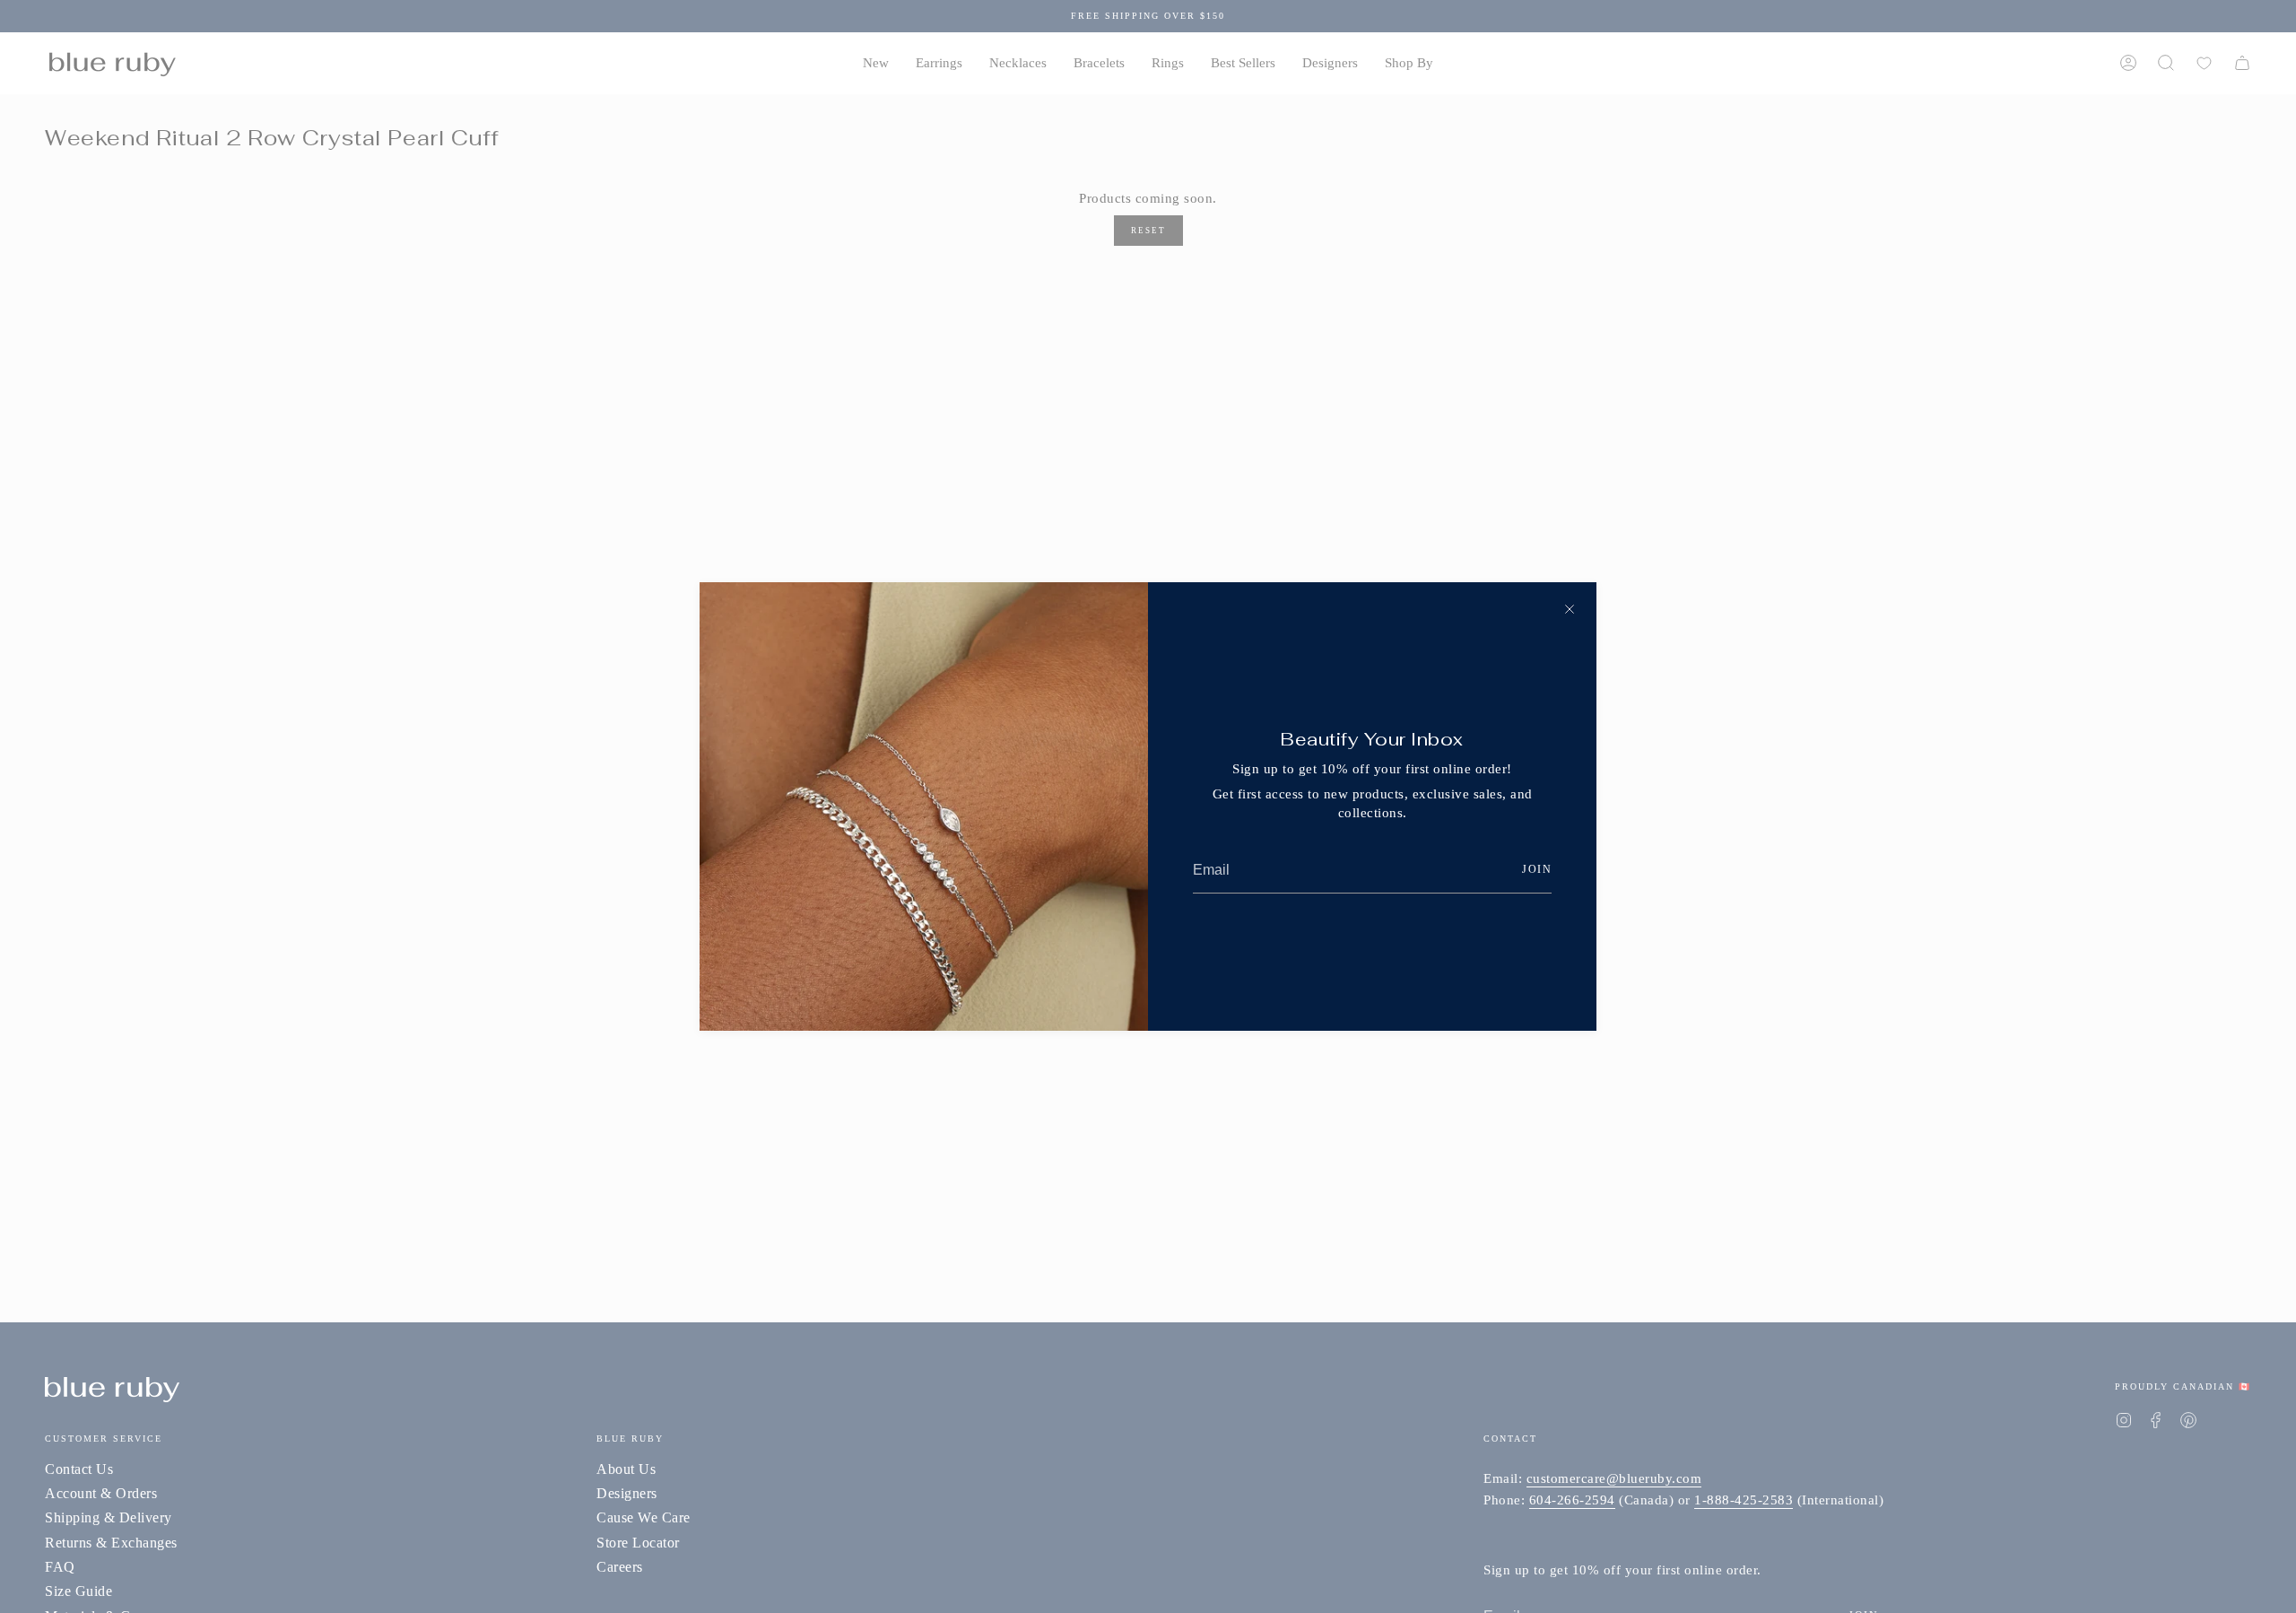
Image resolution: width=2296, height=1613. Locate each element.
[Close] (1570, 609)
